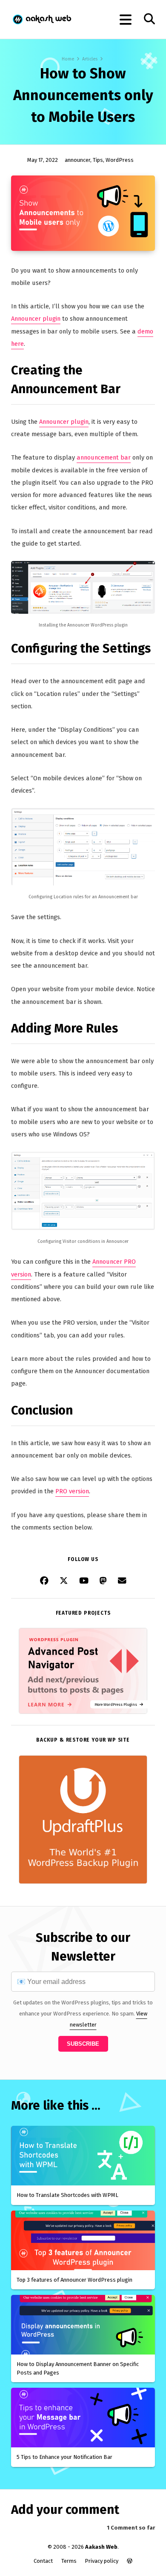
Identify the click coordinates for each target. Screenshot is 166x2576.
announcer (77, 160)
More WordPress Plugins (117, 1704)
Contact (43, 2561)
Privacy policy (102, 2561)
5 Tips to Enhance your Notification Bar (64, 2457)
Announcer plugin (36, 319)
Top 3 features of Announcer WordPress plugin (74, 2280)
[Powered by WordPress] (130, 2561)
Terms (69, 2561)
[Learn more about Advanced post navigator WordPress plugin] (83, 1712)
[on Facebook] (44, 1581)
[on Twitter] (64, 1581)
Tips (98, 160)
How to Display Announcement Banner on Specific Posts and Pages (78, 2368)
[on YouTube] (84, 1581)
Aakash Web (41, 19)
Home (68, 59)
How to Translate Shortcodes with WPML (67, 2195)
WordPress (120, 160)
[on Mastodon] (103, 1581)
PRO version (72, 1491)
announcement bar (104, 457)
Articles (90, 59)
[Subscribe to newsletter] (122, 1581)
